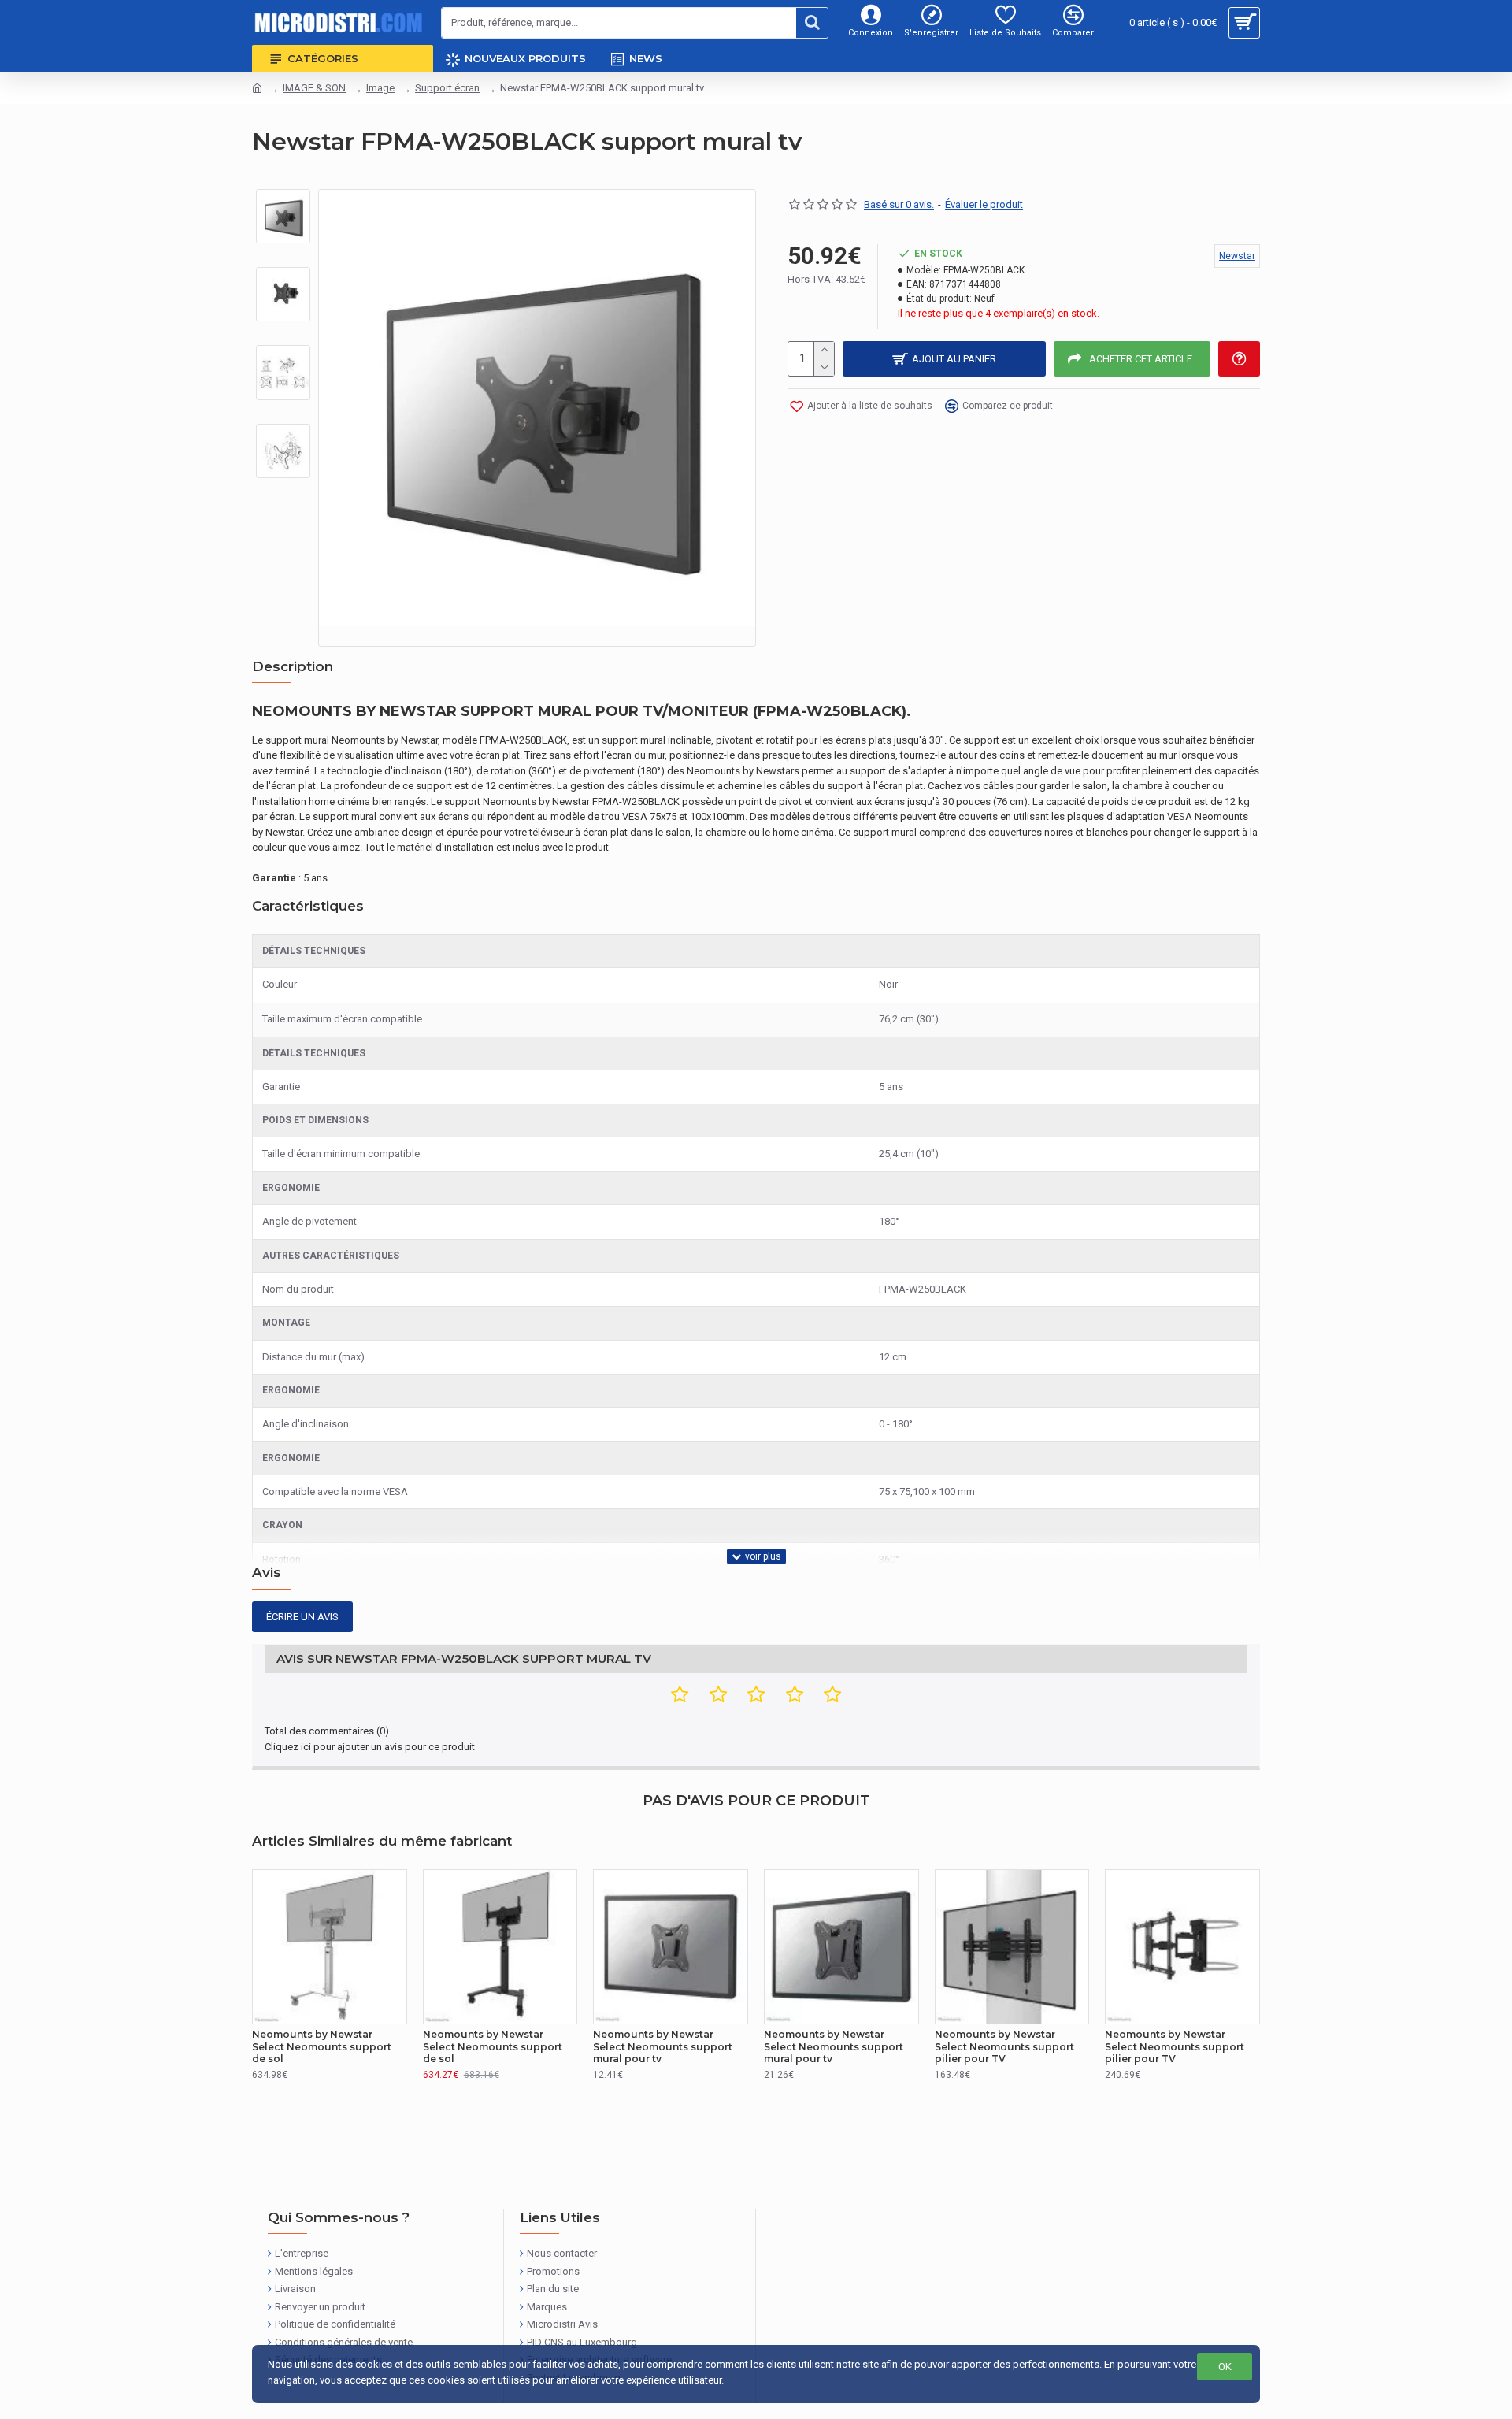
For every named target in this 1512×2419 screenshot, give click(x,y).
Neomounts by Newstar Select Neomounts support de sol (322, 2046)
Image (380, 88)
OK (1225, 2367)
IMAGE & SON (314, 88)
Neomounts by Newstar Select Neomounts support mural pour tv (663, 2046)
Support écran (447, 88)
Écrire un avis (302, 1617)
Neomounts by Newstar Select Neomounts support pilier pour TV (1004, 2046)
